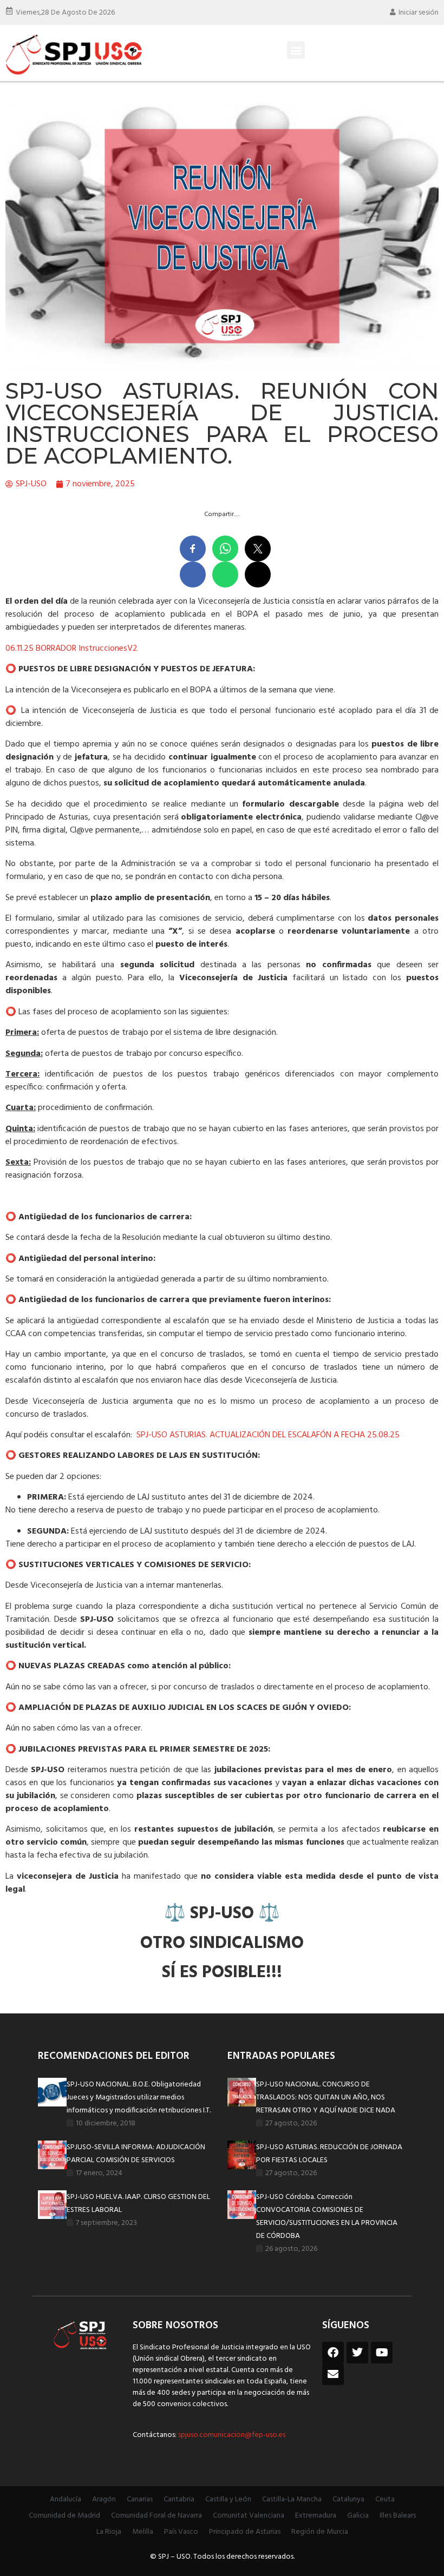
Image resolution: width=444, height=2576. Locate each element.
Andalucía (66, 2499)
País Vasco (181, 2532)
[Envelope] (333, 2374)
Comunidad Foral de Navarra (156, 2516)
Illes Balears (398, 2516)
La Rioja (109, 2532)
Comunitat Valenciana (249, 2516)
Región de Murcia (320, 2532)
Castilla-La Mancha (292, 2499)
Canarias (140, 2499)
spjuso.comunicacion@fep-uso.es (231, 2435)
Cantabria (179, 2499)
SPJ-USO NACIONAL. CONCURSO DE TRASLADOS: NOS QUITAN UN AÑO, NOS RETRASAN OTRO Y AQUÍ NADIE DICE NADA (326, 2098)
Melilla (143, 2532)
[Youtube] (382, 2353)
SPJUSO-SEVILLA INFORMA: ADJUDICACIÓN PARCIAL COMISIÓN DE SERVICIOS (136, 2154)
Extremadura (316, 2516)
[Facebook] (333, 2353)
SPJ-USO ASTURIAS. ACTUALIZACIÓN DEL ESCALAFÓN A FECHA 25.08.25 (268, 1435)
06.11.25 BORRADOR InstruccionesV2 (71, 649)
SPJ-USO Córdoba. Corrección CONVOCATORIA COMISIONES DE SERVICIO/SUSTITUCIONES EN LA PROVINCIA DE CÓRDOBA (327, 2217)
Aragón (104, 2499)
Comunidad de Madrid (64, 2516)
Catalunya (348, 2499)
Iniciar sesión (419, 13)
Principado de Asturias (245, 2532)
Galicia (358, 2516)
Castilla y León (228, 2499)
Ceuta (385, 2499)
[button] (296, 50)
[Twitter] (357, 2353)
